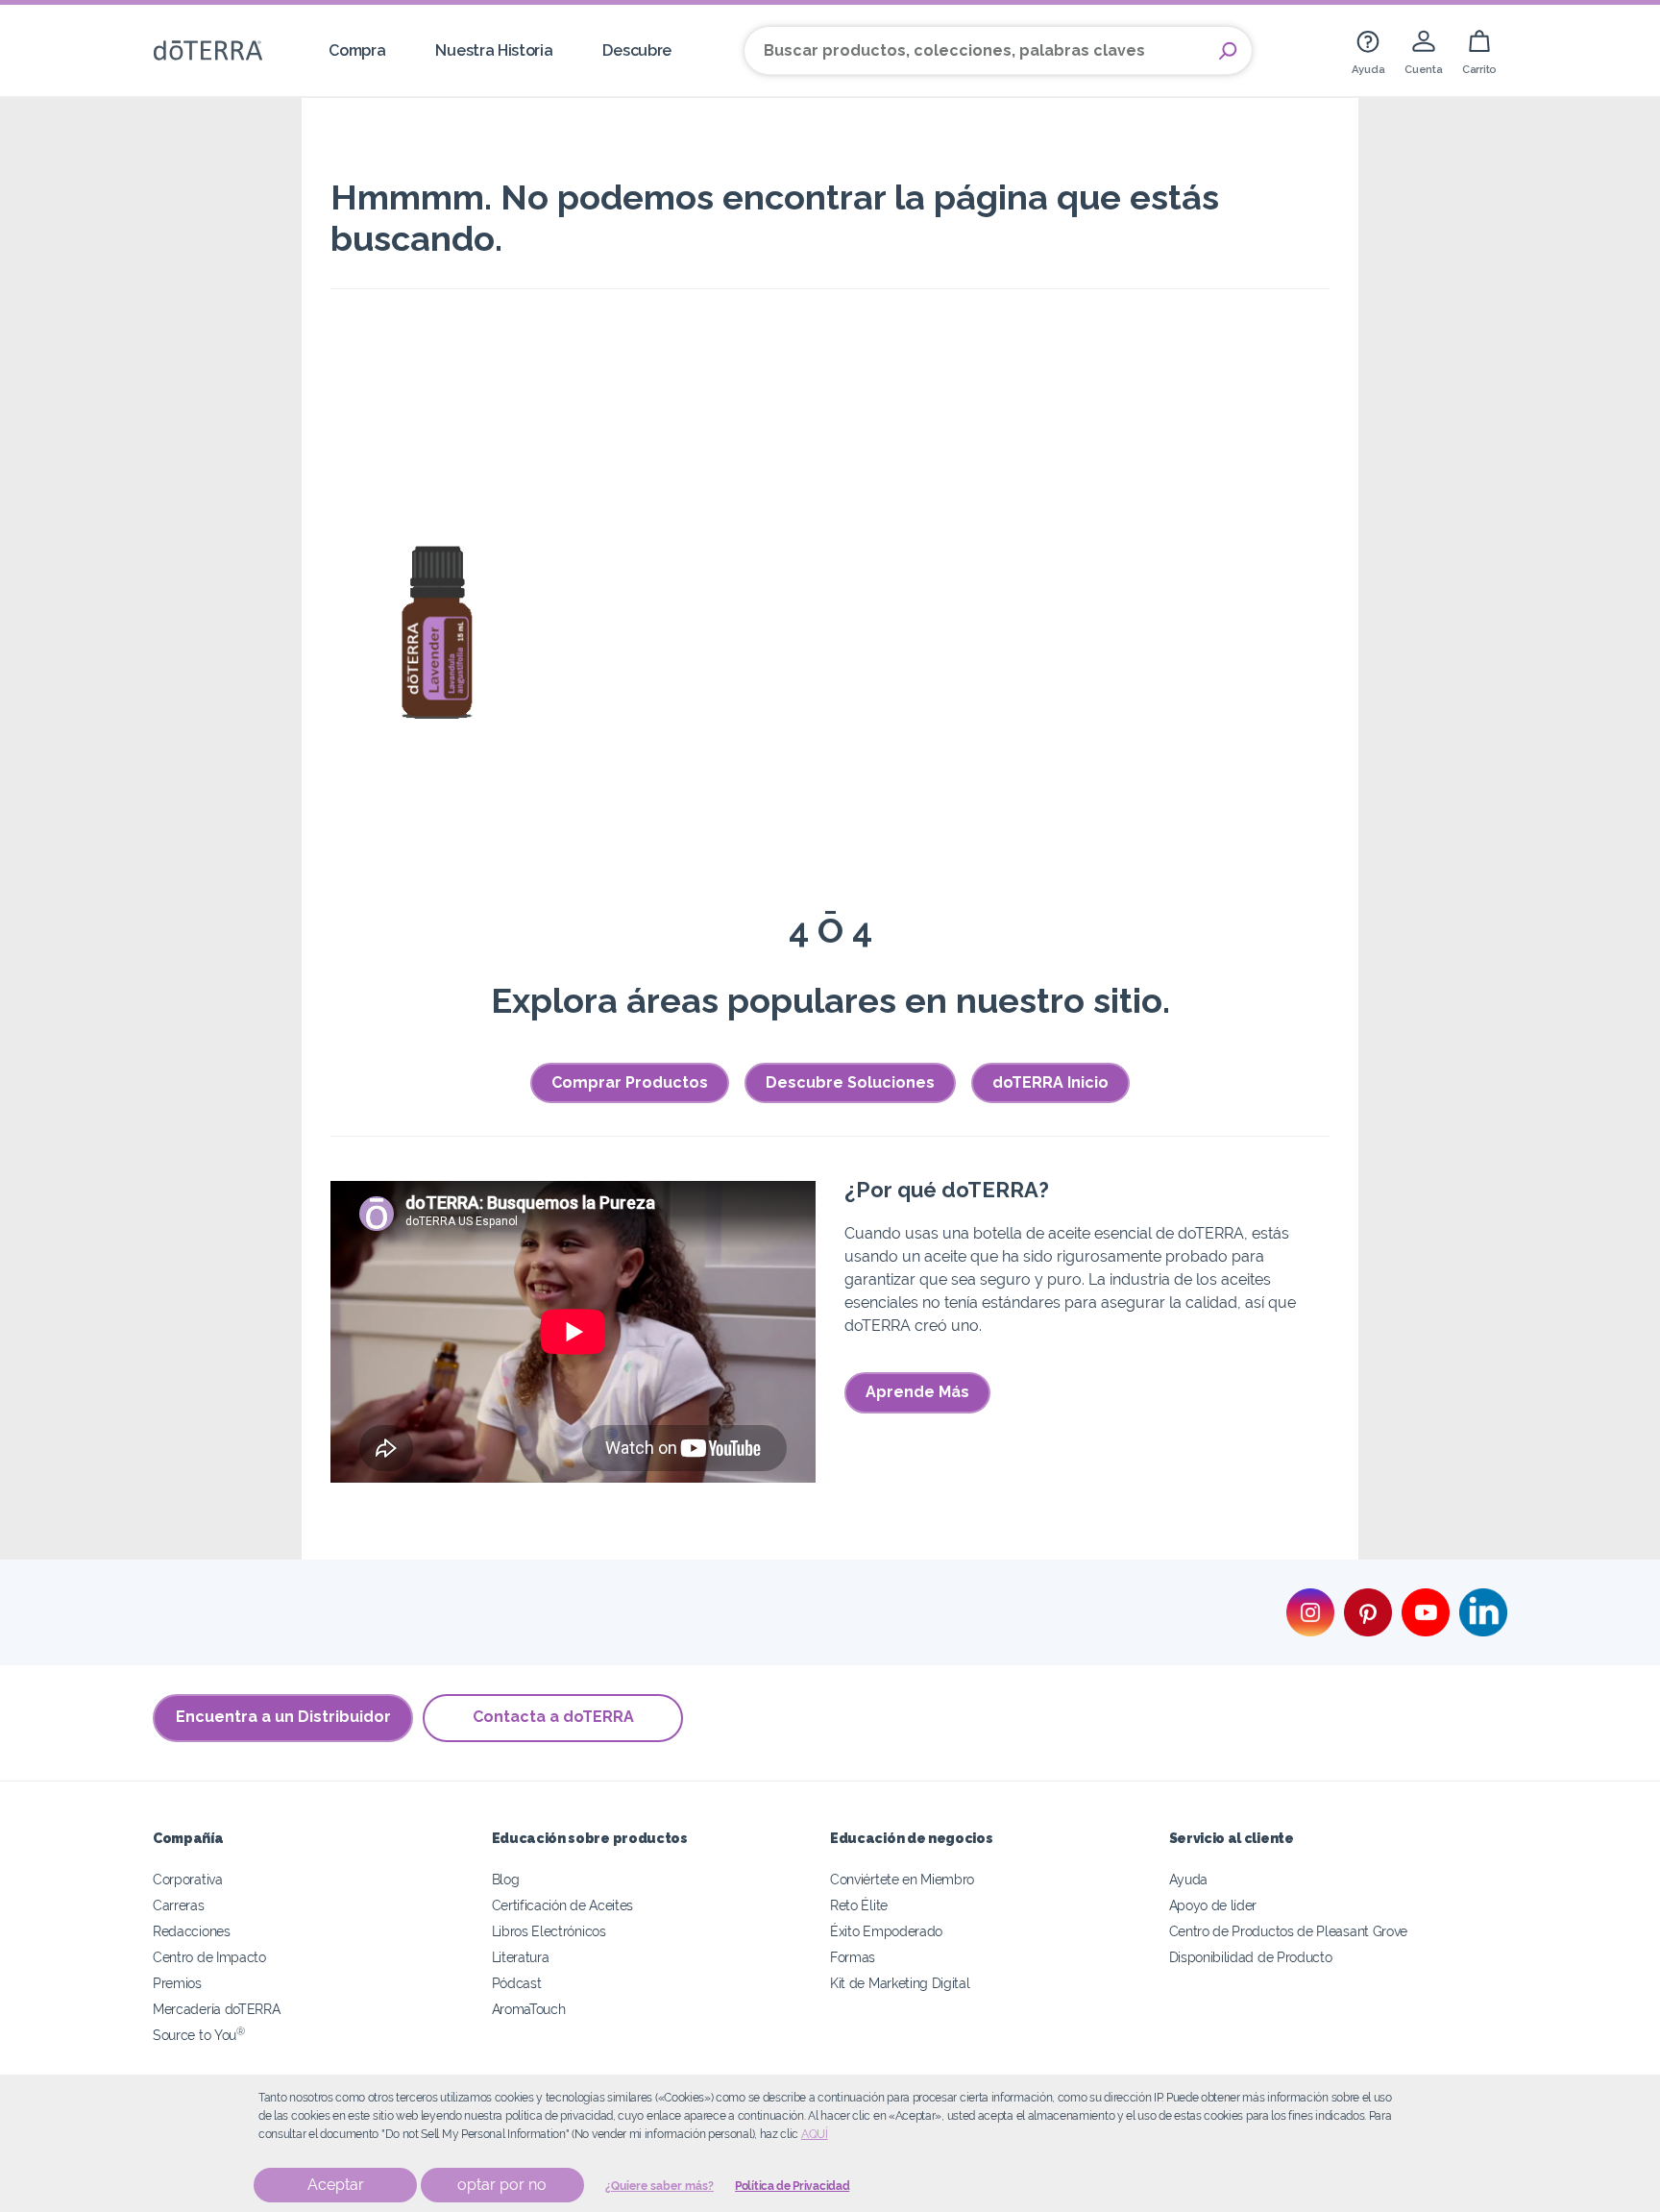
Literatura (521, 1957)
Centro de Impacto (209, 1957)
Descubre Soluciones (850, 1082)
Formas (853, 1957)
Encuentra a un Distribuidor (283, 1717)
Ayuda (1188, 1879)
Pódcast (517, 1983)
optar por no (502, 2185)
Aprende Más (917, 1392)
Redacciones (192, 1931)
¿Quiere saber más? (659, 2186)
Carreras (179, 1905)
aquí (815, 2134)
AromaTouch (529, 2009)
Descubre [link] (637, 50)
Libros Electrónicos (549, 1931)
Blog (506, 1879)
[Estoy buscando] (1228, 51)
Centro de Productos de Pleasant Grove (1289, 1931)
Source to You (199, 2035)
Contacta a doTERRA (553, 1717)
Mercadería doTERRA (216, 2009)
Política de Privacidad (792, 2186)
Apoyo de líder (1213, 1905)
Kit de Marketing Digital (900, 1983)
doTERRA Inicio (1050, 1082)
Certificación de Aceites (563, 1905)
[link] (1368, 50)
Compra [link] (357, 50)
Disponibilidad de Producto (1251, 1957)
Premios (177, 1983)
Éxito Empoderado (886, 1931)
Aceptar (336, 2185)
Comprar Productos (630, 1082)
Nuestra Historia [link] (494, 50)
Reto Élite (859, 1905)
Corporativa (188, 1879)
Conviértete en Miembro (902, 1879)
